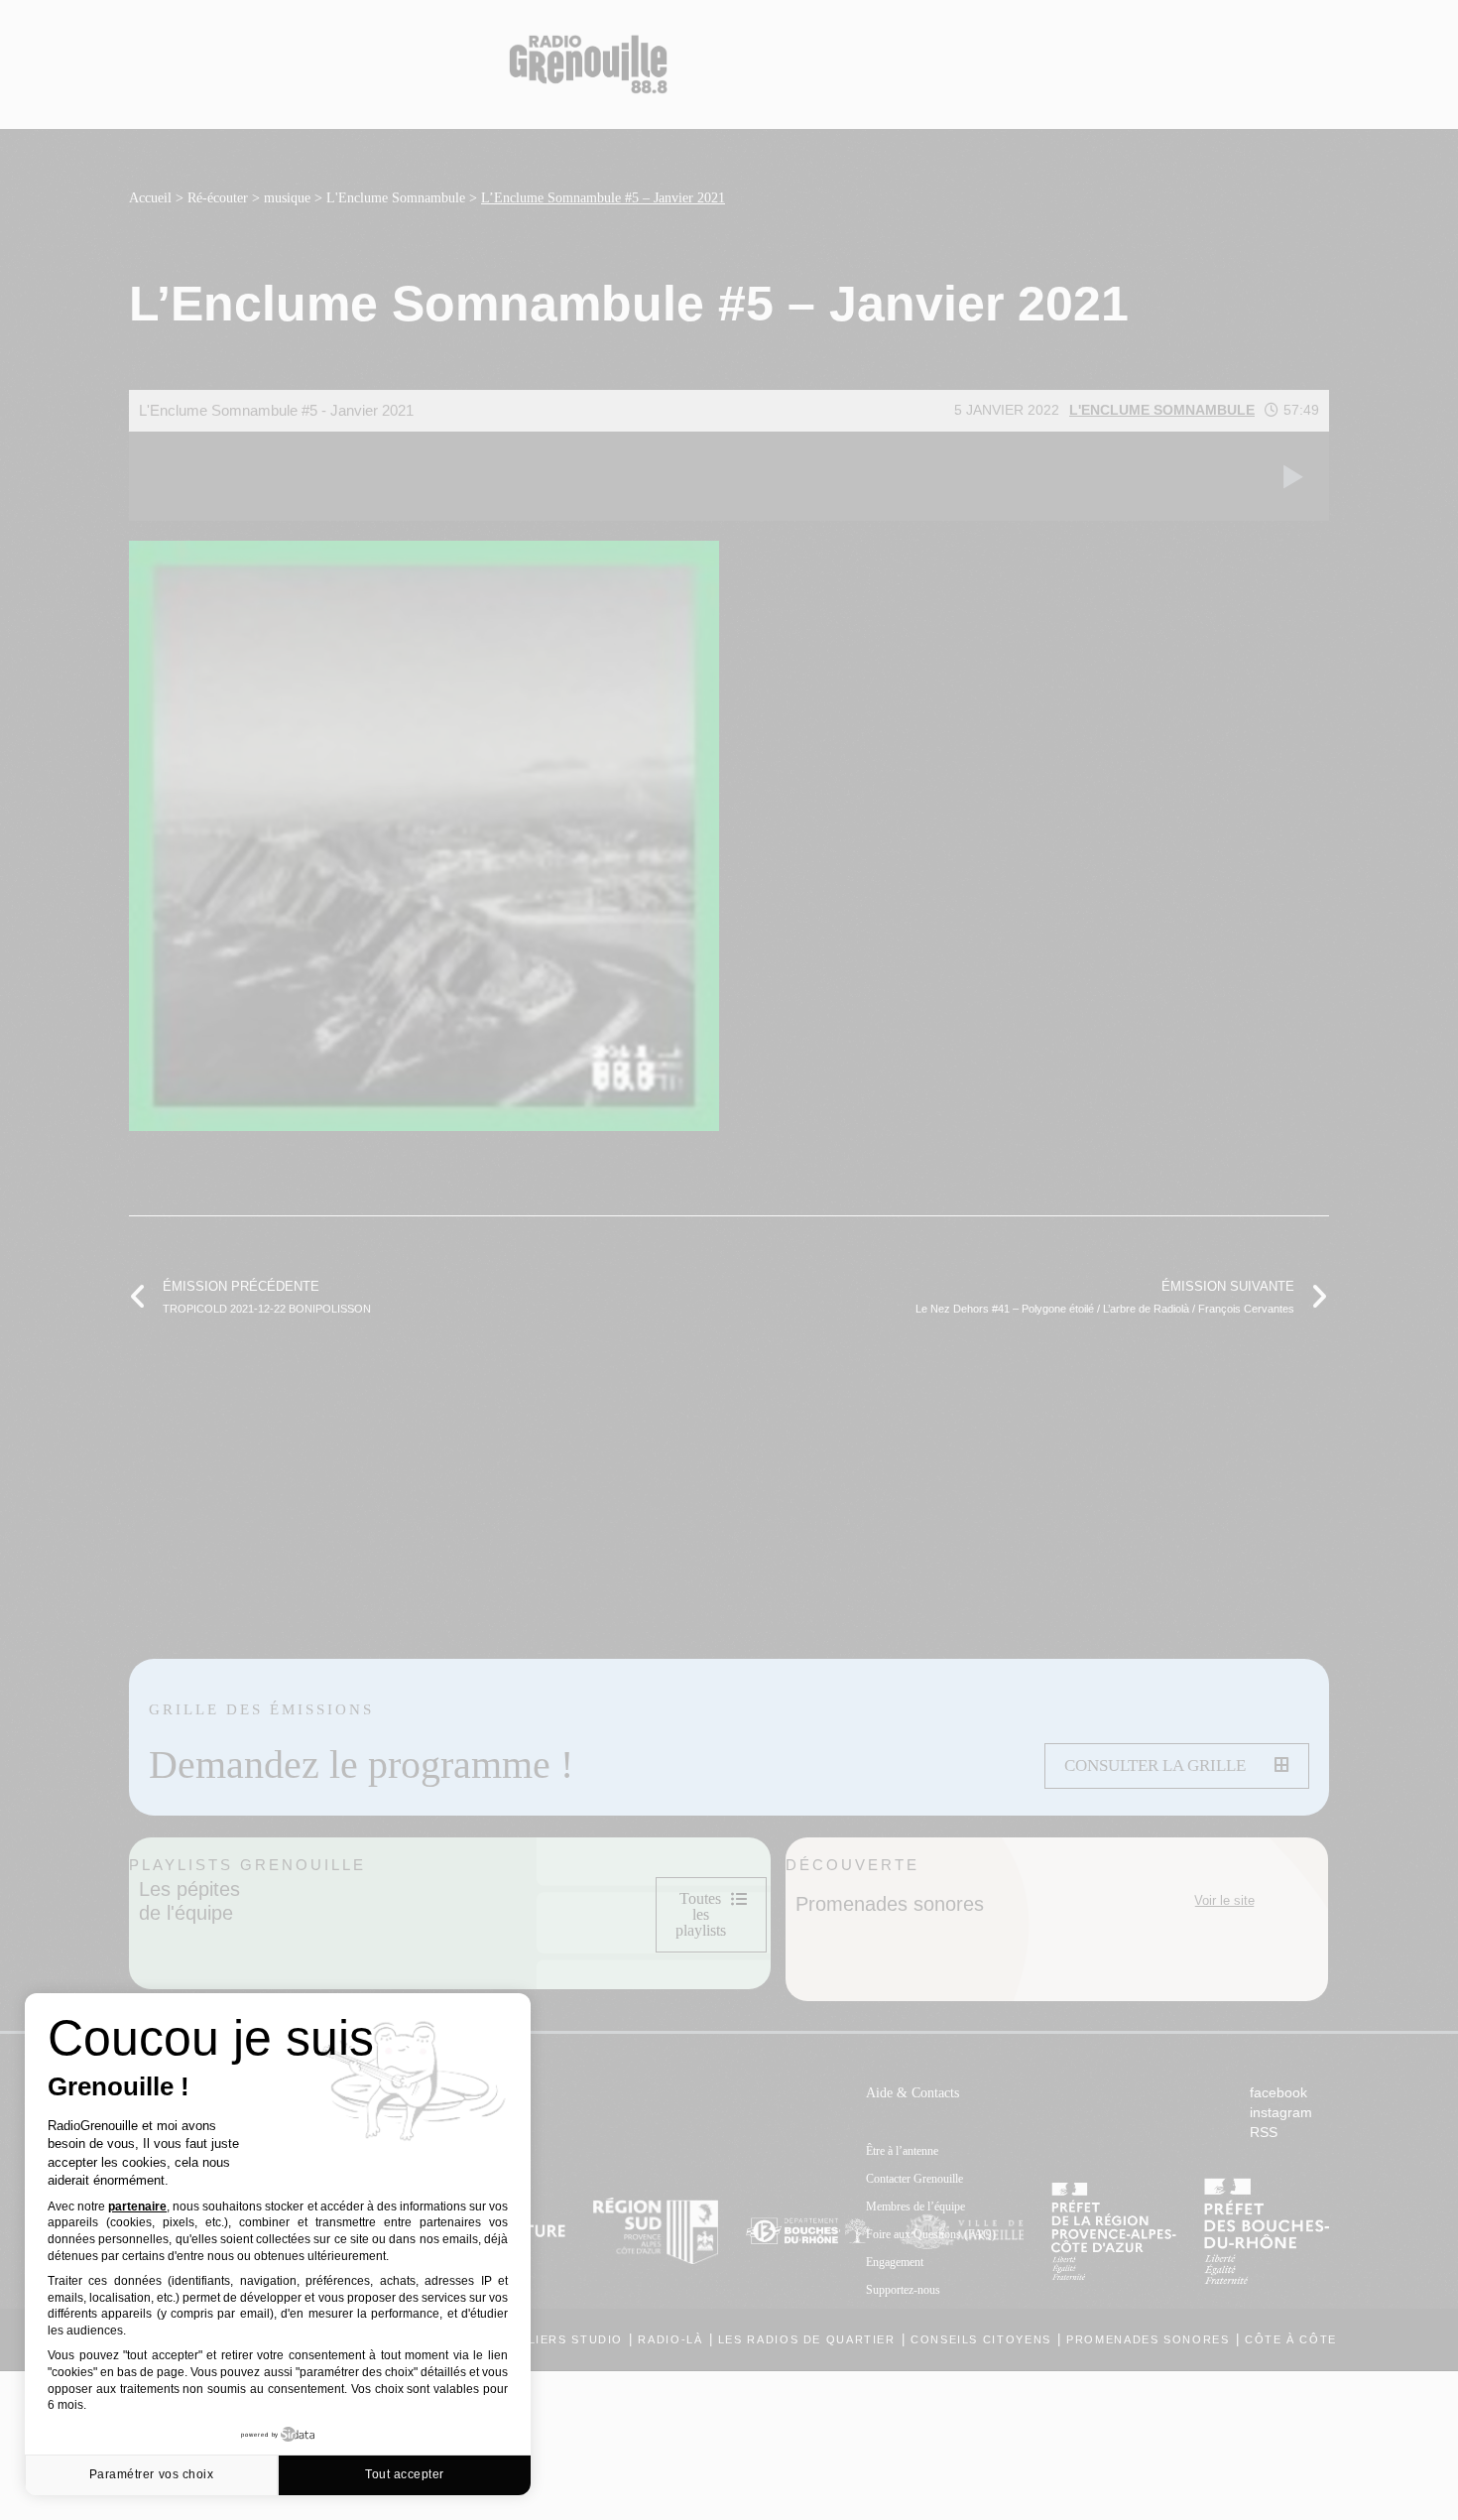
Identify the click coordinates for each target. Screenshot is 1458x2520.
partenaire (137, 2206)
